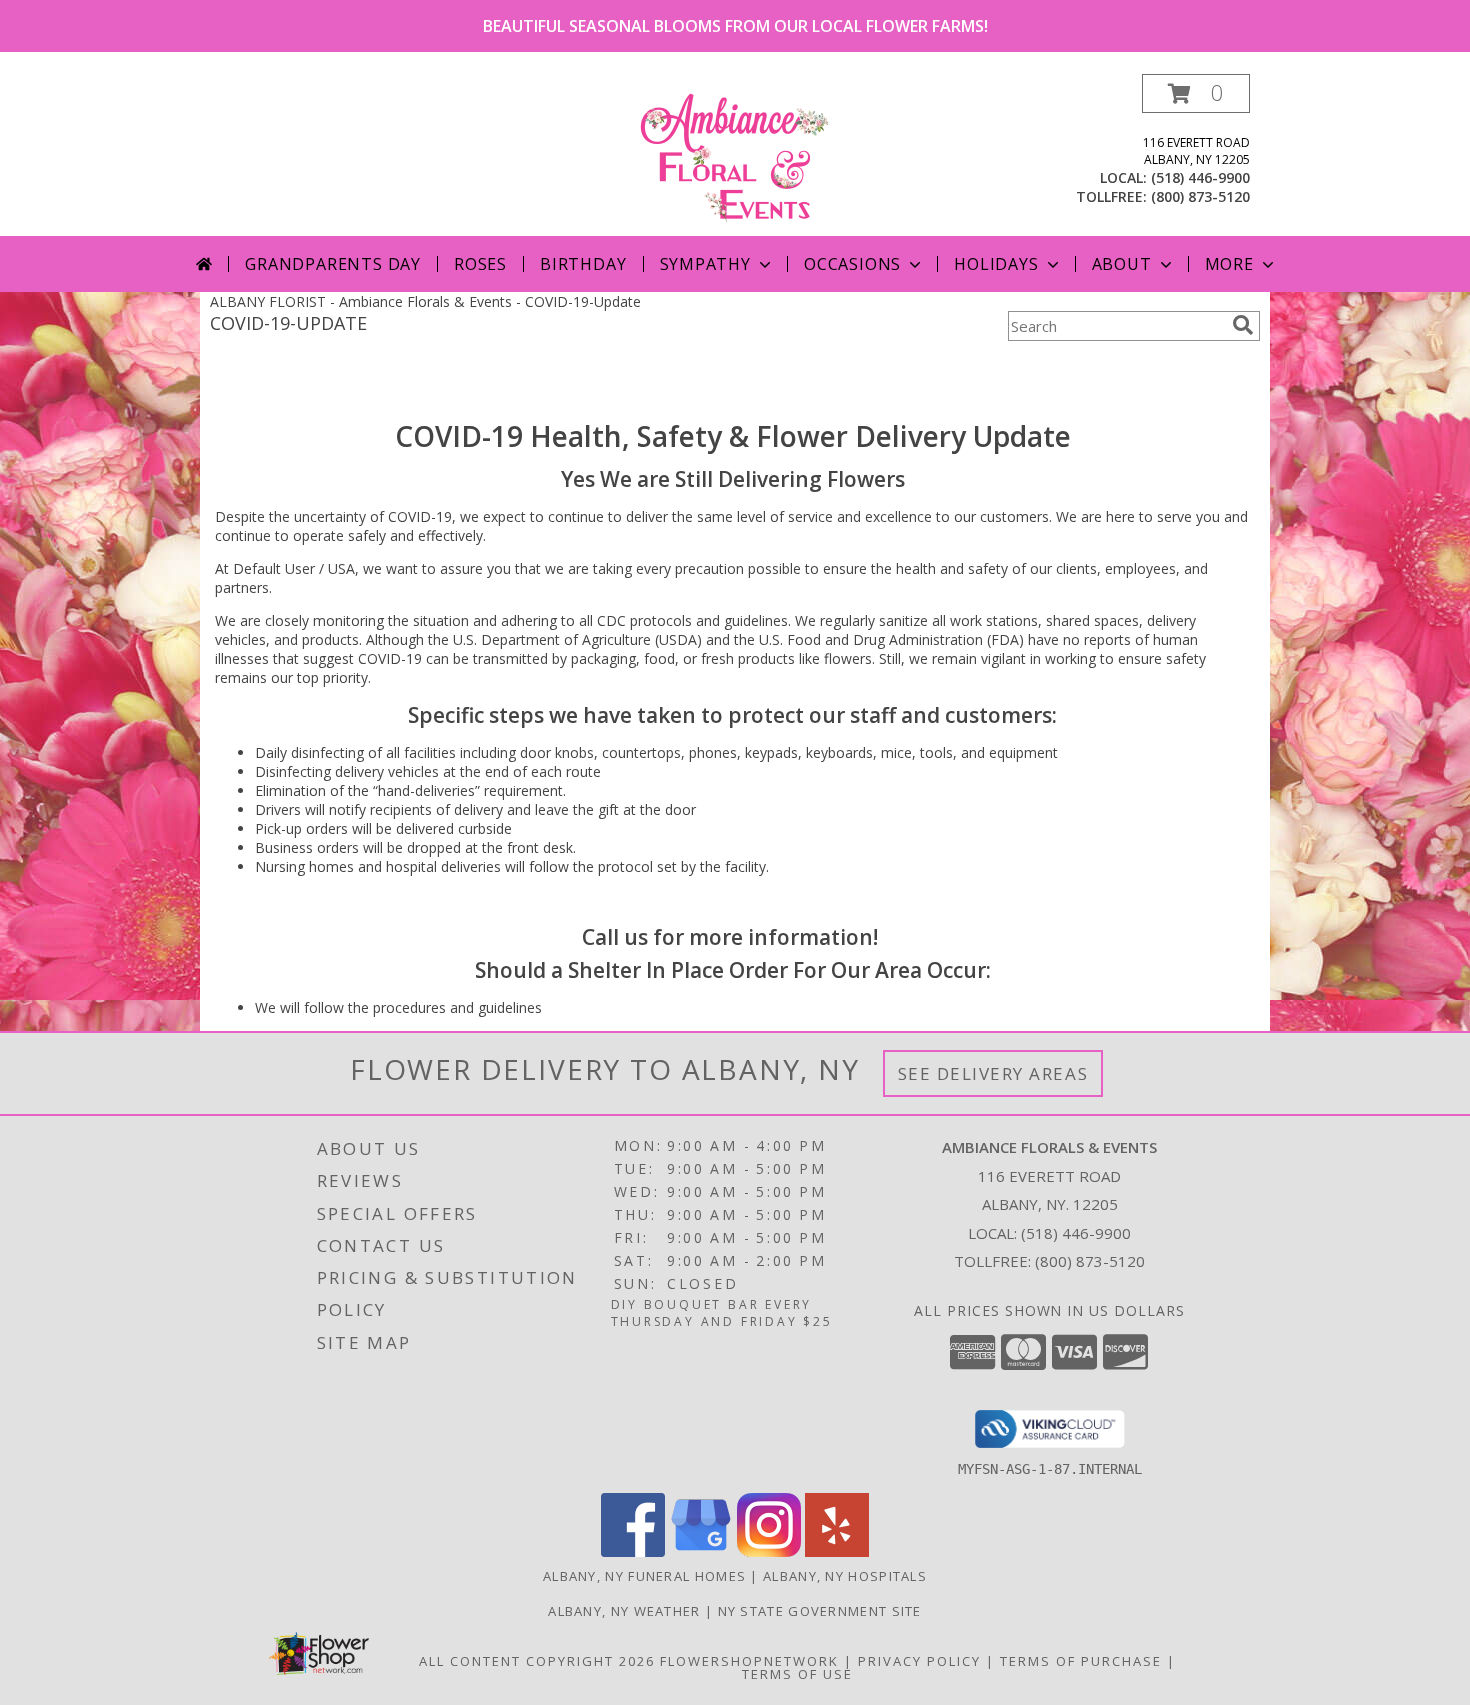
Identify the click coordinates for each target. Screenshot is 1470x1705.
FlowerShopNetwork (749, 1661)
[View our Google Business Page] (701, 1551)
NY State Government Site (820, 1611)
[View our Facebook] (633, 1551)
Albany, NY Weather (624, 1611)
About (1122, 264)
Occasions (852, 264)
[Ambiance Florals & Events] (735, 154)
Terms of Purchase (1081, 1661)
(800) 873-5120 (1200, 196)
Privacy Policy (919, 1661)
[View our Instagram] (769, 1551)
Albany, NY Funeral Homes (644, 1576)
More (1229, 264)
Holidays (996, 264)
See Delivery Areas (993, 1073)
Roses (480, 264)
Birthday (583, 264)
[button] (1196, 93)
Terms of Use (797, 1674)
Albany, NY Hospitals (845, 1576)
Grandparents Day (333, 264)
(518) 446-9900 (1200, 177)
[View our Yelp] (837, 1551)
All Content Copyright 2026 (537, 1661)
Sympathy (705, 264)
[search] (1243, 325)
